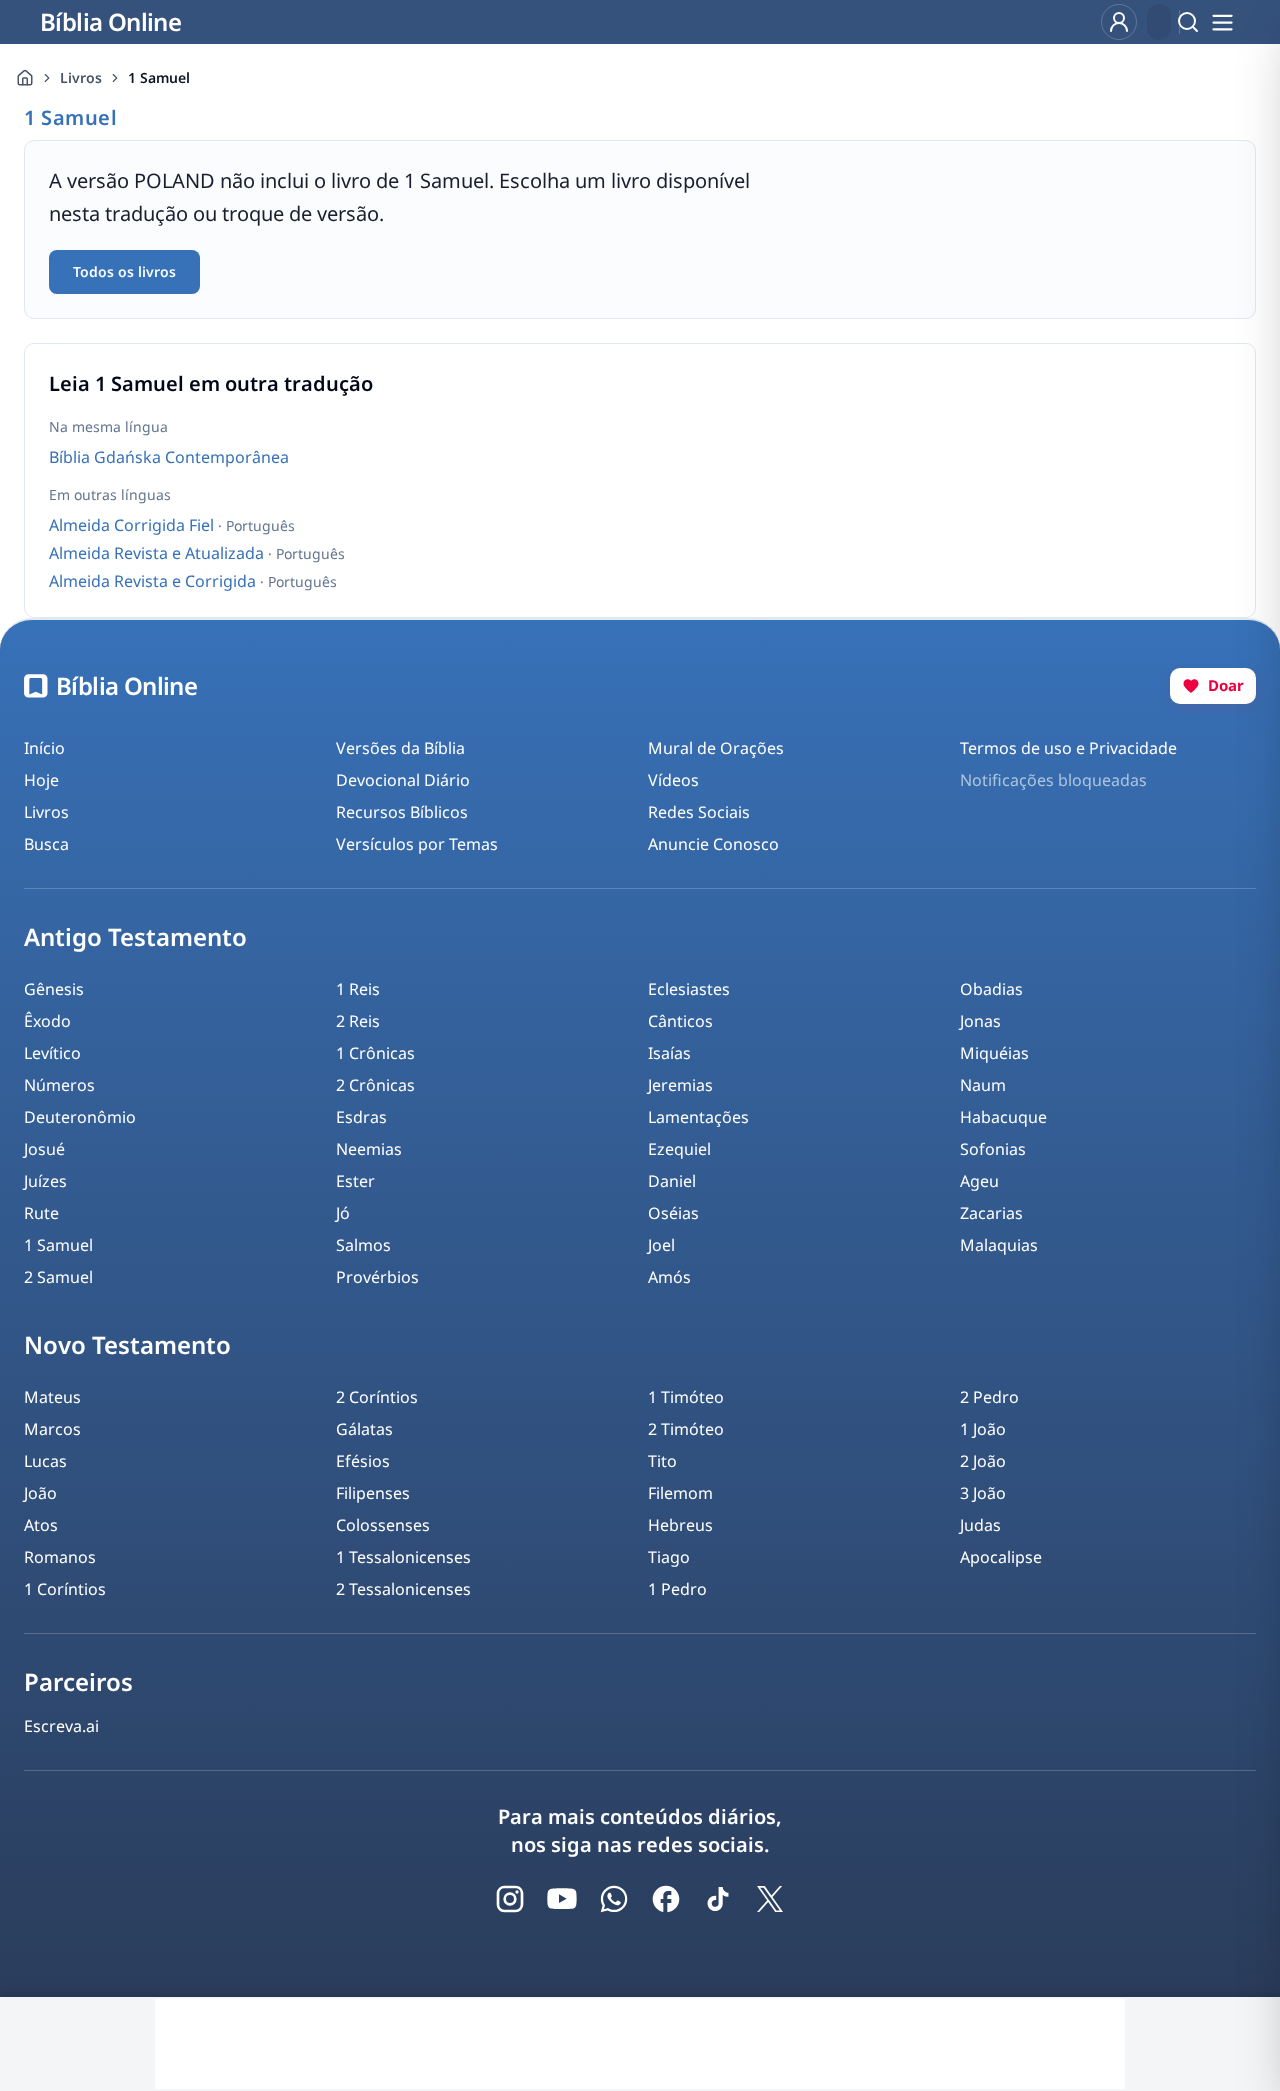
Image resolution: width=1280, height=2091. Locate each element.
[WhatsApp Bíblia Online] (614, 1899)
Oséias (673, 1213)
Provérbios (377, 1277)
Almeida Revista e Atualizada (158, 553)
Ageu (979, 1181)
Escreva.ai (61, 1726)
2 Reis (358, 1021)
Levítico (52, 1053)
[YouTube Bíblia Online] (562, 1899)
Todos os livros (124, 271)
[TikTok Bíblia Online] (718, 1899)
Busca (46, 844)
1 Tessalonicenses (403, 1557)
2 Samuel (58, 1277)
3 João (983, 1493)
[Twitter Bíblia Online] (770, 1899)
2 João (983, 1461)
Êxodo (47, 1021)
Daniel (672, 1181)
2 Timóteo (686, 1429)
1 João (983, 1429)
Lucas (45, 1461)
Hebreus (680, 1525)
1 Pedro (677, 1589)
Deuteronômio (80, 1117)
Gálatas (364, 1429)
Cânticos (680, 1021)
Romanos (60, 1557)
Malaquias (999, 1245)
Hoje (41, 780)
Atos (41, 1525)
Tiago (669, 1557)
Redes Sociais (699, 812)
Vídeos (673, 780)
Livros (81, 77)
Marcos (52, 1429)
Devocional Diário (403, 780)
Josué (44, 1149)
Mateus (52, 1397)
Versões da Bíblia (400, 748)
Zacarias (991, 1213)
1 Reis (358, 989)
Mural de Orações (716, 748)
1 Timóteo (686, 1397)
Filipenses (373, 1493)
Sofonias (993, 1149)
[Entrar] (1119, 22)
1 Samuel (58, 1245)
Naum (983, 1085)
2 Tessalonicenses (403, 1589)
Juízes (45, 1181)
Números (59, 1085)
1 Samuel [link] (159, 77)
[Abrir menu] (1222, 22)
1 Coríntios (65, 1589)
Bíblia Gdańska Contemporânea (169, 457)
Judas (980, 1525)
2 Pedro (989, 1397)
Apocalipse (1001, 1557)
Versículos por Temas (417, 844)
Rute (41, 1213)
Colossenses (383, 1525)
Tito (662, 1461)
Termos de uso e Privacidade (1068, 748)
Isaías (669, 1053)
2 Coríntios (377, 1397)
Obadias (991, 989)
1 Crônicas (375, 1053)
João (40, 1493)
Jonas (980, 1021)
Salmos (363, 1245)
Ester (355, 1181)
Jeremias (680, 1085)
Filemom (680, 1493)
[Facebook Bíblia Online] (666, 1899)
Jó (343, 1213)
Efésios (363, 1461)
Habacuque (1003, 1117)
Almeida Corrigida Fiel (133, 525)
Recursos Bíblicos (402, 812)
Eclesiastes (689, 989)
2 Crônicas (375, 1085)
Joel (661, 1245)
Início (44, 748)
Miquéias (994, 1053)
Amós (669, 1277)
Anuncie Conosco (713, 844)
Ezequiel (679, 1149)
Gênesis (54, 989)
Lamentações (698, 1117)
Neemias (369, 1149)
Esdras (361, 1117)
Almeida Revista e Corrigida (154, 581)
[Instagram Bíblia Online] (510, 1899)
